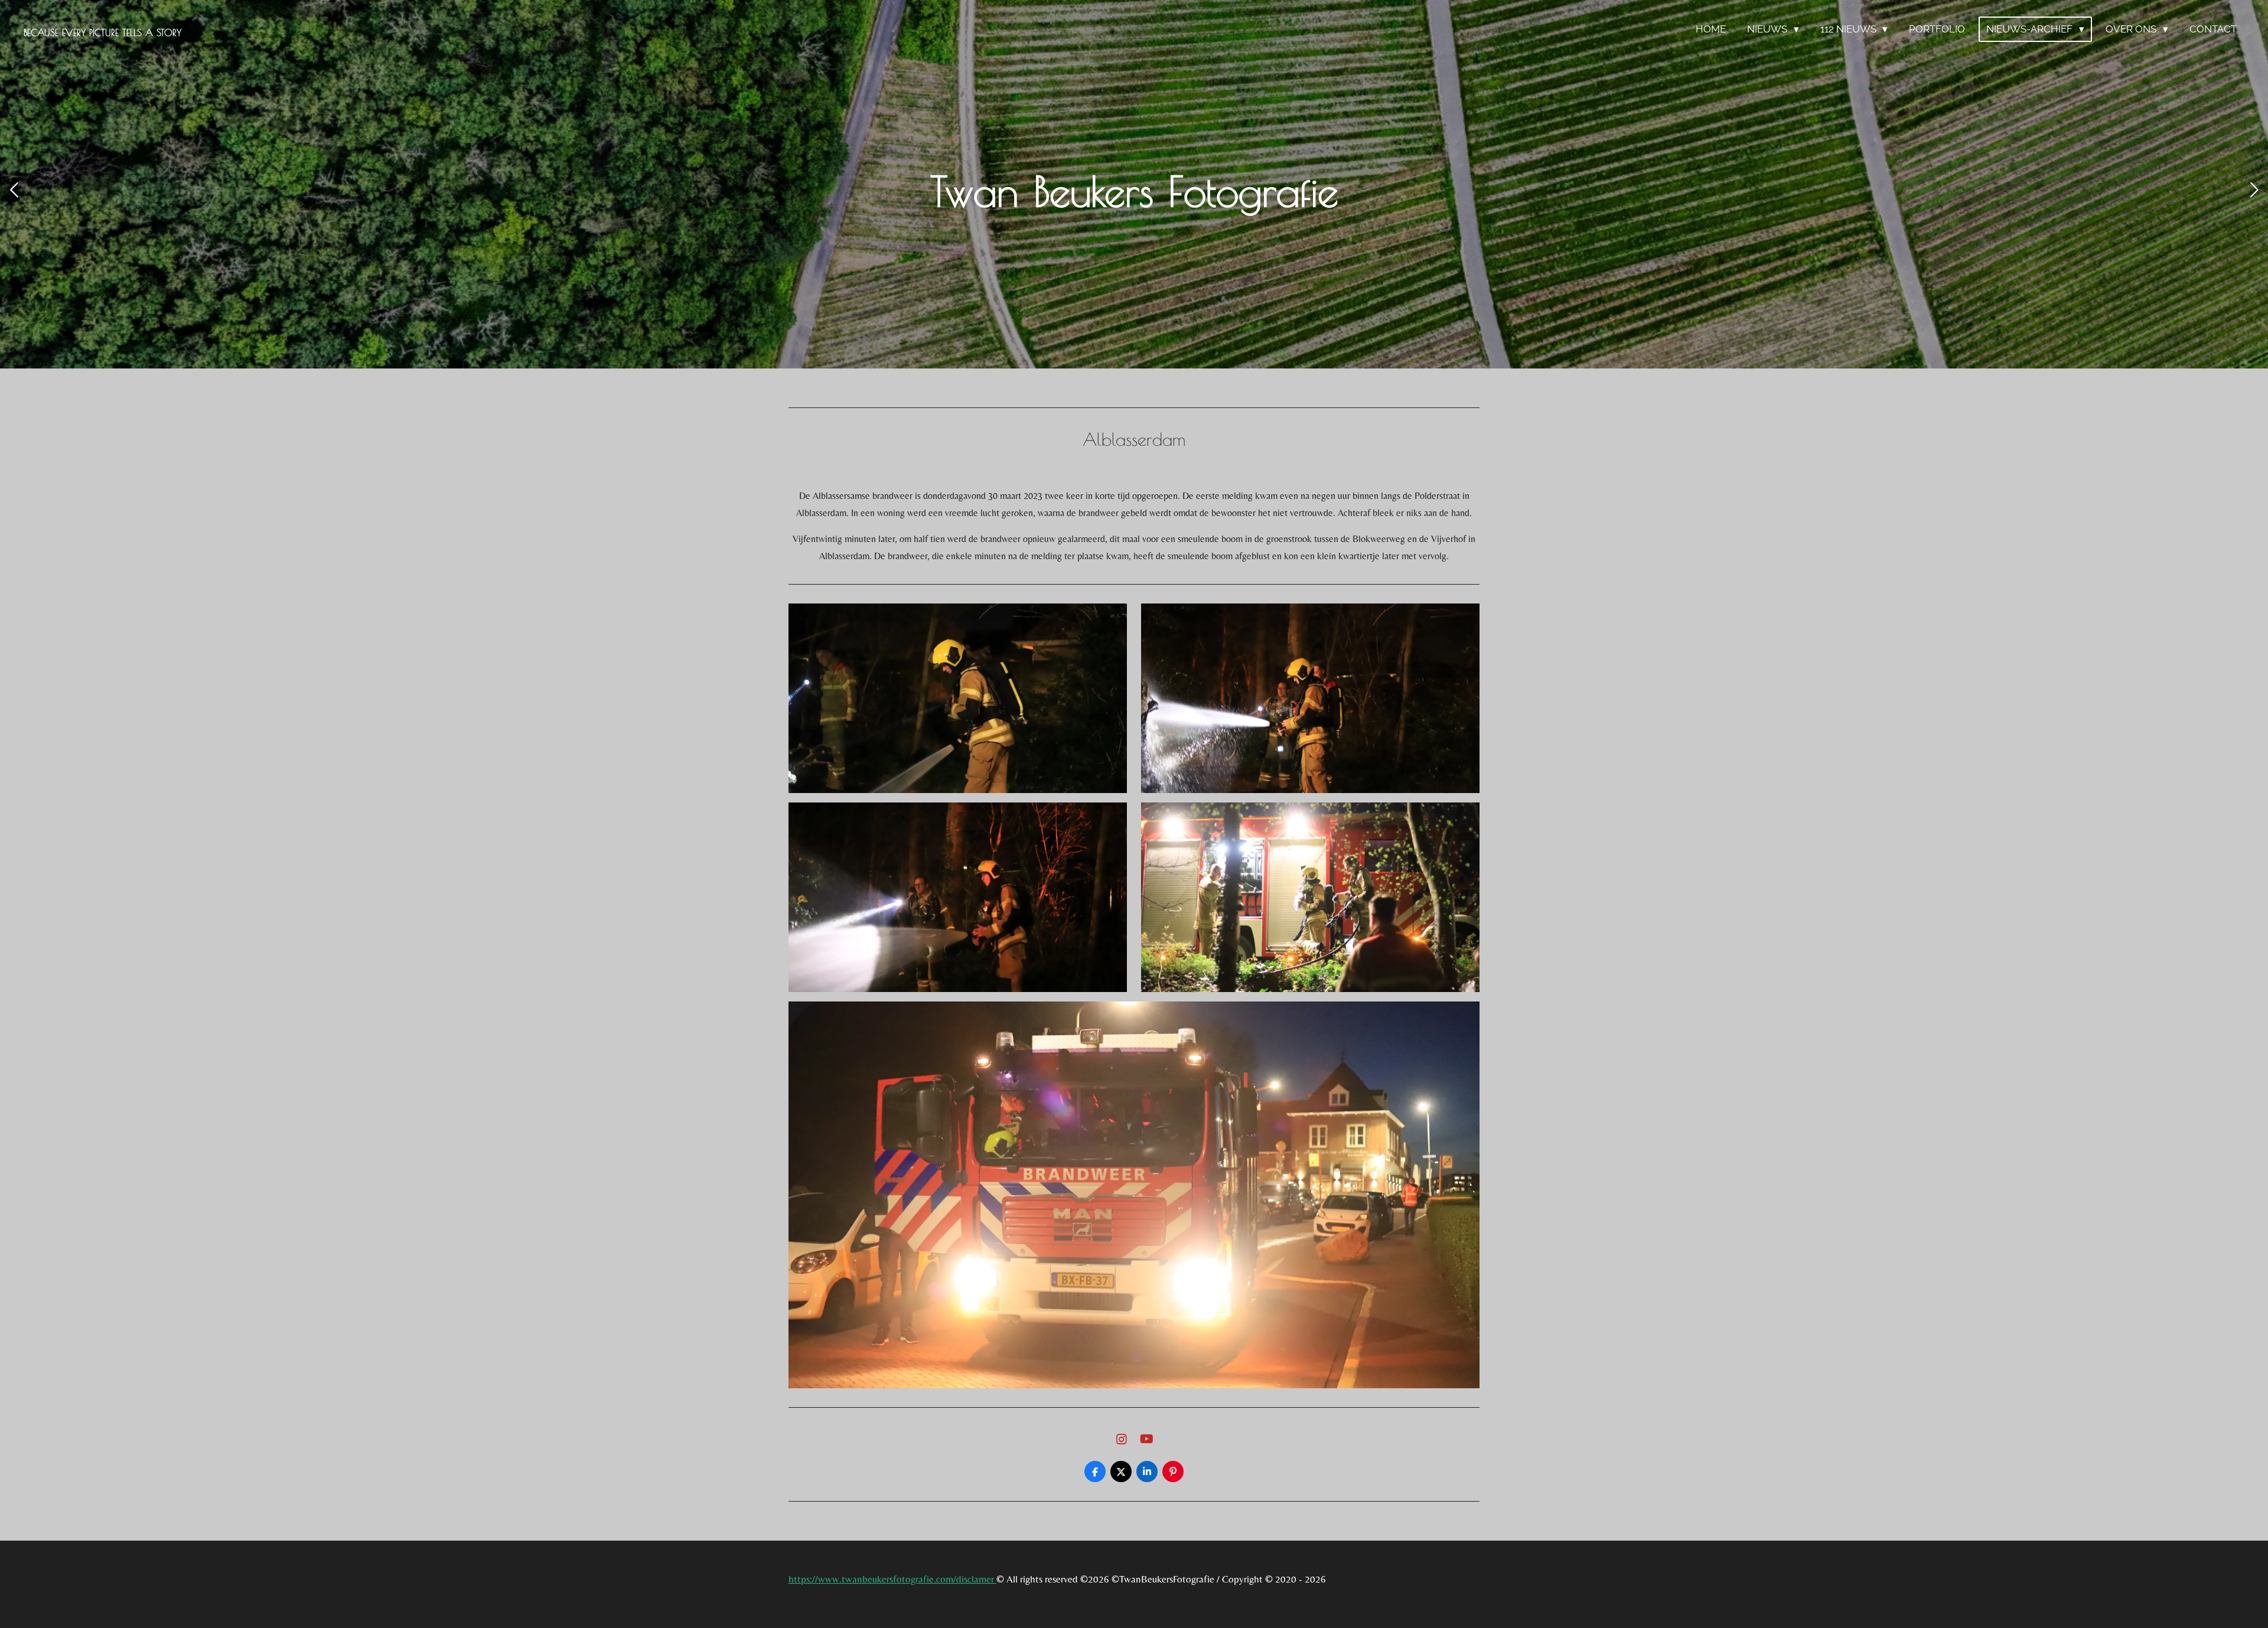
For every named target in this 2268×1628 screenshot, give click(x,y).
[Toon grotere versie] (958, 698)
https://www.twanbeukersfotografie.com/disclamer (892, 1579)
